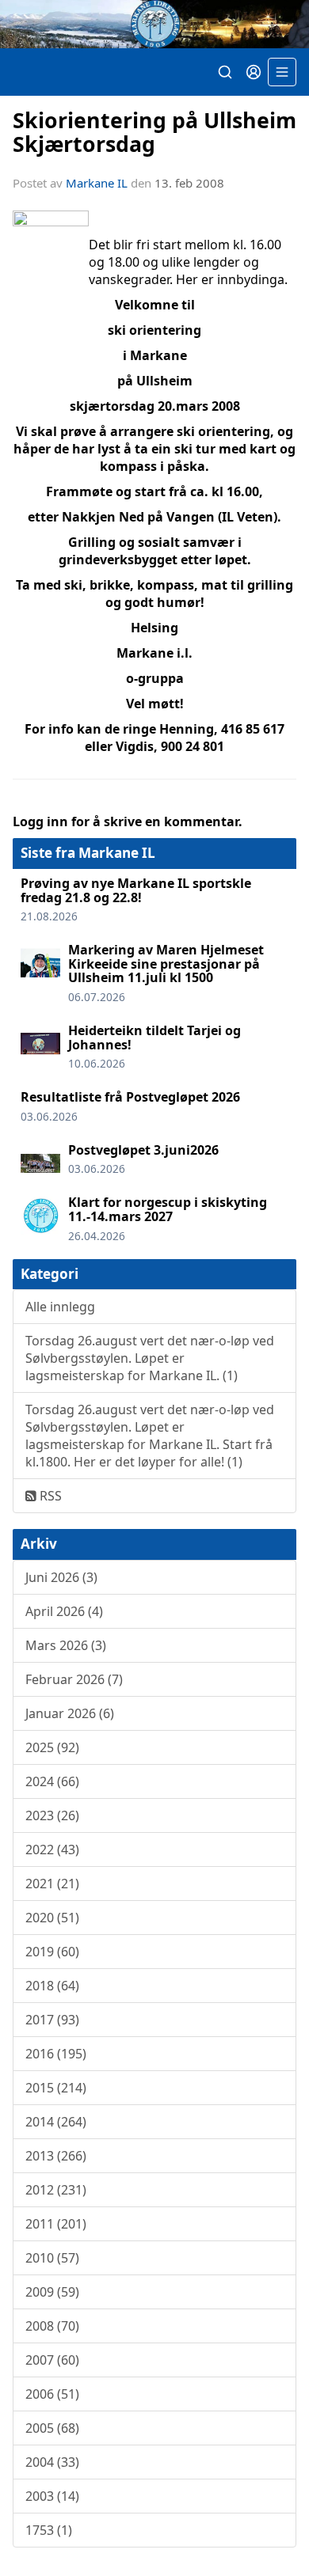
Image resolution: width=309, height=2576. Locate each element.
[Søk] (225, 72)
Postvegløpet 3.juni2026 (143, 1150)
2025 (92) (52, 1747)
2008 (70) (52, 2326)
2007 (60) (52, 2360)
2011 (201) (56, 2224)
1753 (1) (49, 2530)
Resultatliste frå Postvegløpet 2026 (130, 1097)
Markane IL (97, 183)
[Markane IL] (154, 24)
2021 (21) (52, 1884)
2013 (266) (56, 2156)
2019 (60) (52, 1952)
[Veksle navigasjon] (282, 72)
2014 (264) (56, 2122)
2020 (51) (52, 1918)
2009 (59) (52, 2292)
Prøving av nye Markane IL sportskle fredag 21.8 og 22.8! (136, 890)
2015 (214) (56, 2088)
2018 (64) (52, 1986)
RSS (49, 1496)
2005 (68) (52, 2428)
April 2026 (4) (64, 1611)
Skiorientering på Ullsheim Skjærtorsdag (154, 131)
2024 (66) (52, 1781)
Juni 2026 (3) (61, 1577)
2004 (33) (52, 2462)
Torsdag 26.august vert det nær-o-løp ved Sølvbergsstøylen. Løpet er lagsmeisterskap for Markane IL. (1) (150, 1358)
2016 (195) (56, 2054)
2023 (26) (52, 1815)
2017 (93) (52, 2020)
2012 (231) (56, 2190)
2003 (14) (52, 2496)
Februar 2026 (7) (74, 1679)
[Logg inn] (254, 72)
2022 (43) (52, 1849)
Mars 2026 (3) (66, 1645)
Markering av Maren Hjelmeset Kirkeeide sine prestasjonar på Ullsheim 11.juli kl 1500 (166, 964)
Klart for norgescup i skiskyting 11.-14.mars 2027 (168, 1209)
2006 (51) (52, 2394)
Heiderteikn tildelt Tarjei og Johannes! (154, 1038)
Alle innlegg (60, 1307)
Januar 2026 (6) (70, 1713)
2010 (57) (52, 2258)
